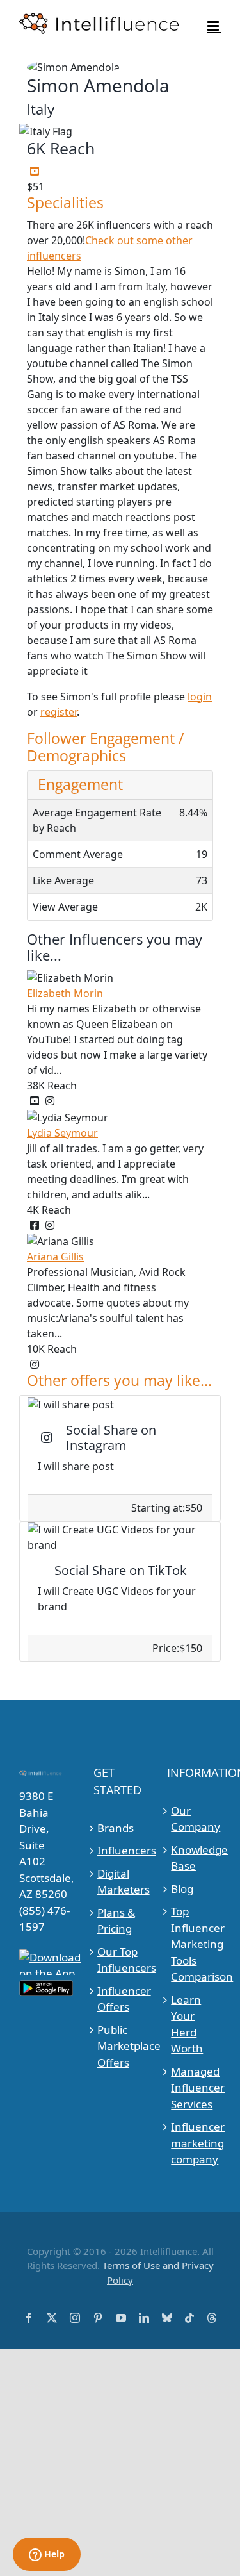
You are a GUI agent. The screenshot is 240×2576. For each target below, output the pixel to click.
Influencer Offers (121, 1999)
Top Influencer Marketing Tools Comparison (194, 1944)
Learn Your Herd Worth (187, 2024)
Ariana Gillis (55, 1257)
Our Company (194, 1819)
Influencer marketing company (194, 2143)
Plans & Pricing (116, 1921)
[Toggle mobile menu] (214, 26)
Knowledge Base (194, 1858)
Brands (116, 1828)
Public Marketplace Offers (121, 2046)
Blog (182, 1889)
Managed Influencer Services (194, 2088)
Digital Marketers (121, 1882)
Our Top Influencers (121, 1960)
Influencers (121, 1850)
